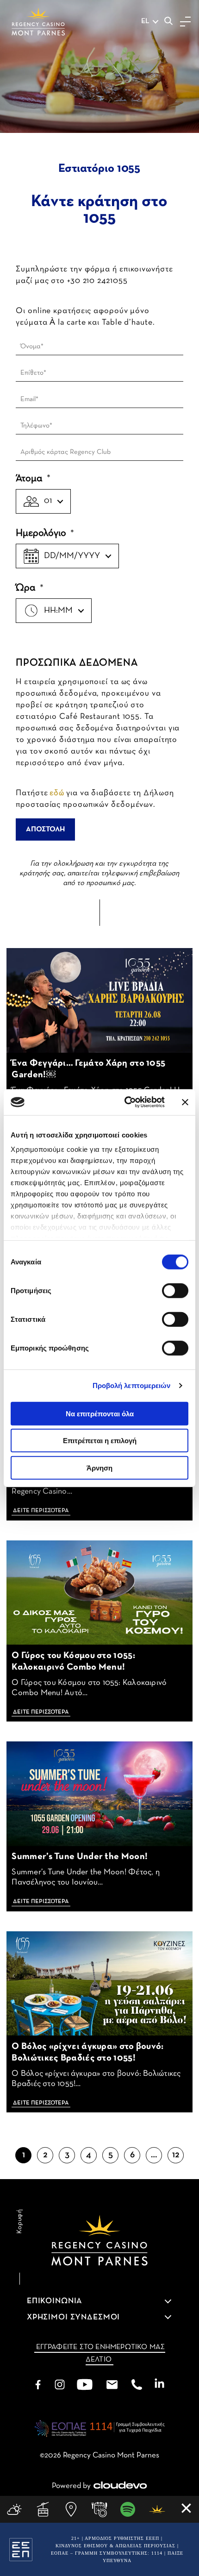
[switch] (175, 1290)
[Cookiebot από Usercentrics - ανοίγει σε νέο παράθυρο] (125, 1102)
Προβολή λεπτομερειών (132, 1385)
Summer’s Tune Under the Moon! (80, 1857)
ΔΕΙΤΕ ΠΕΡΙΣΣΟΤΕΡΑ (41, 1511)
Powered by (71, 2486)
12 (176, 2155)
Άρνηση (99, 1467)
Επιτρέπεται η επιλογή (100, 1441)
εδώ (57, 793)
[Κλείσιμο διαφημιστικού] (185, 1102)
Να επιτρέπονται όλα (100, 1413)
